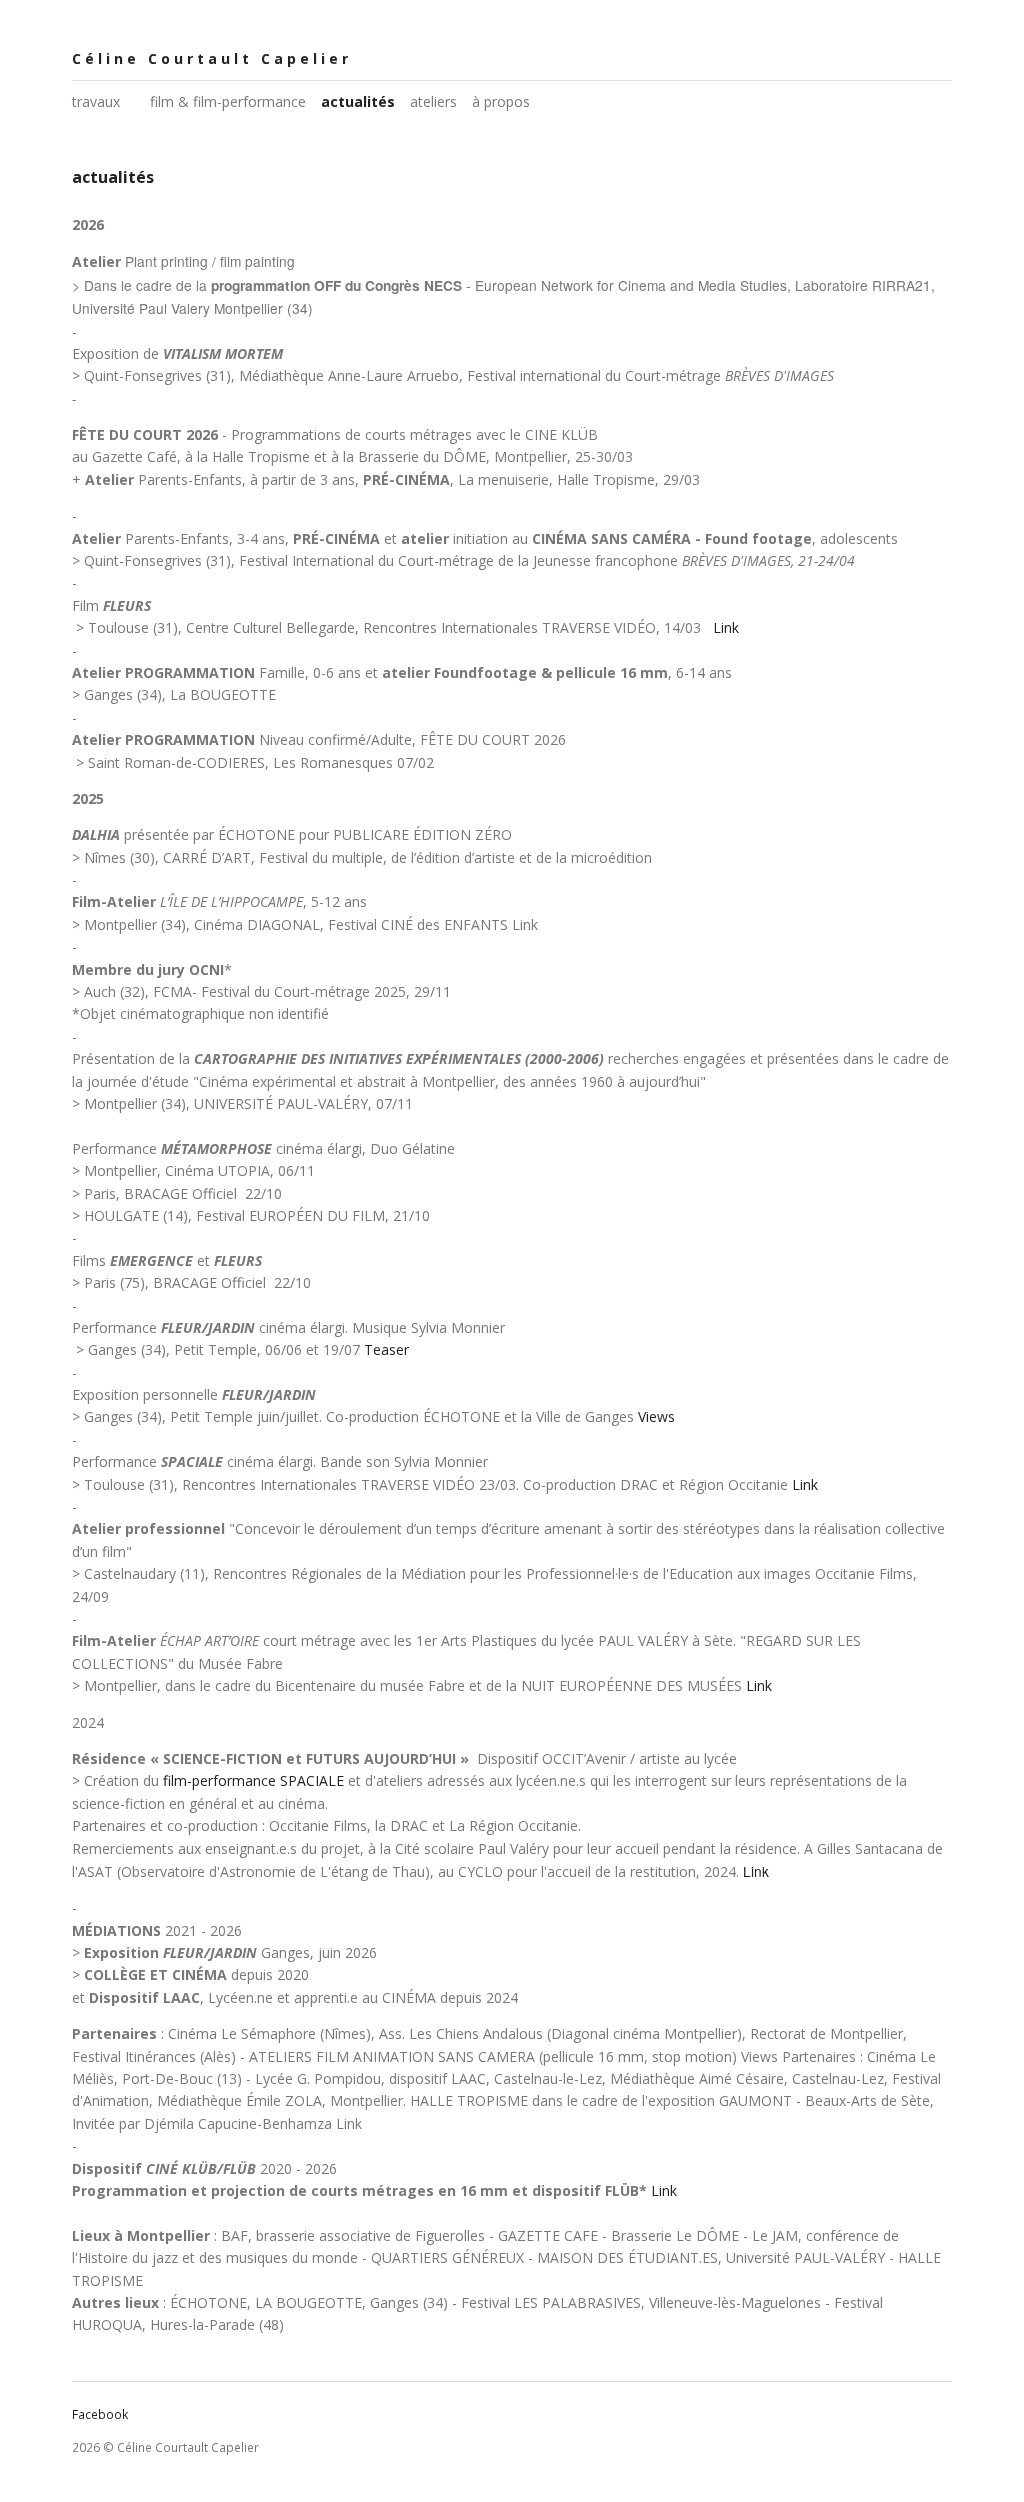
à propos (501, 101)
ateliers (433, 101)
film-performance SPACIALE (253, 1780)
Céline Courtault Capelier (212, 58)
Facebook (100, 2414)
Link (726, 627)
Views (656, 1416)
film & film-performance (228, 101)
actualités (358, 101)
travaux (96, 101)
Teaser (386, 1349)
